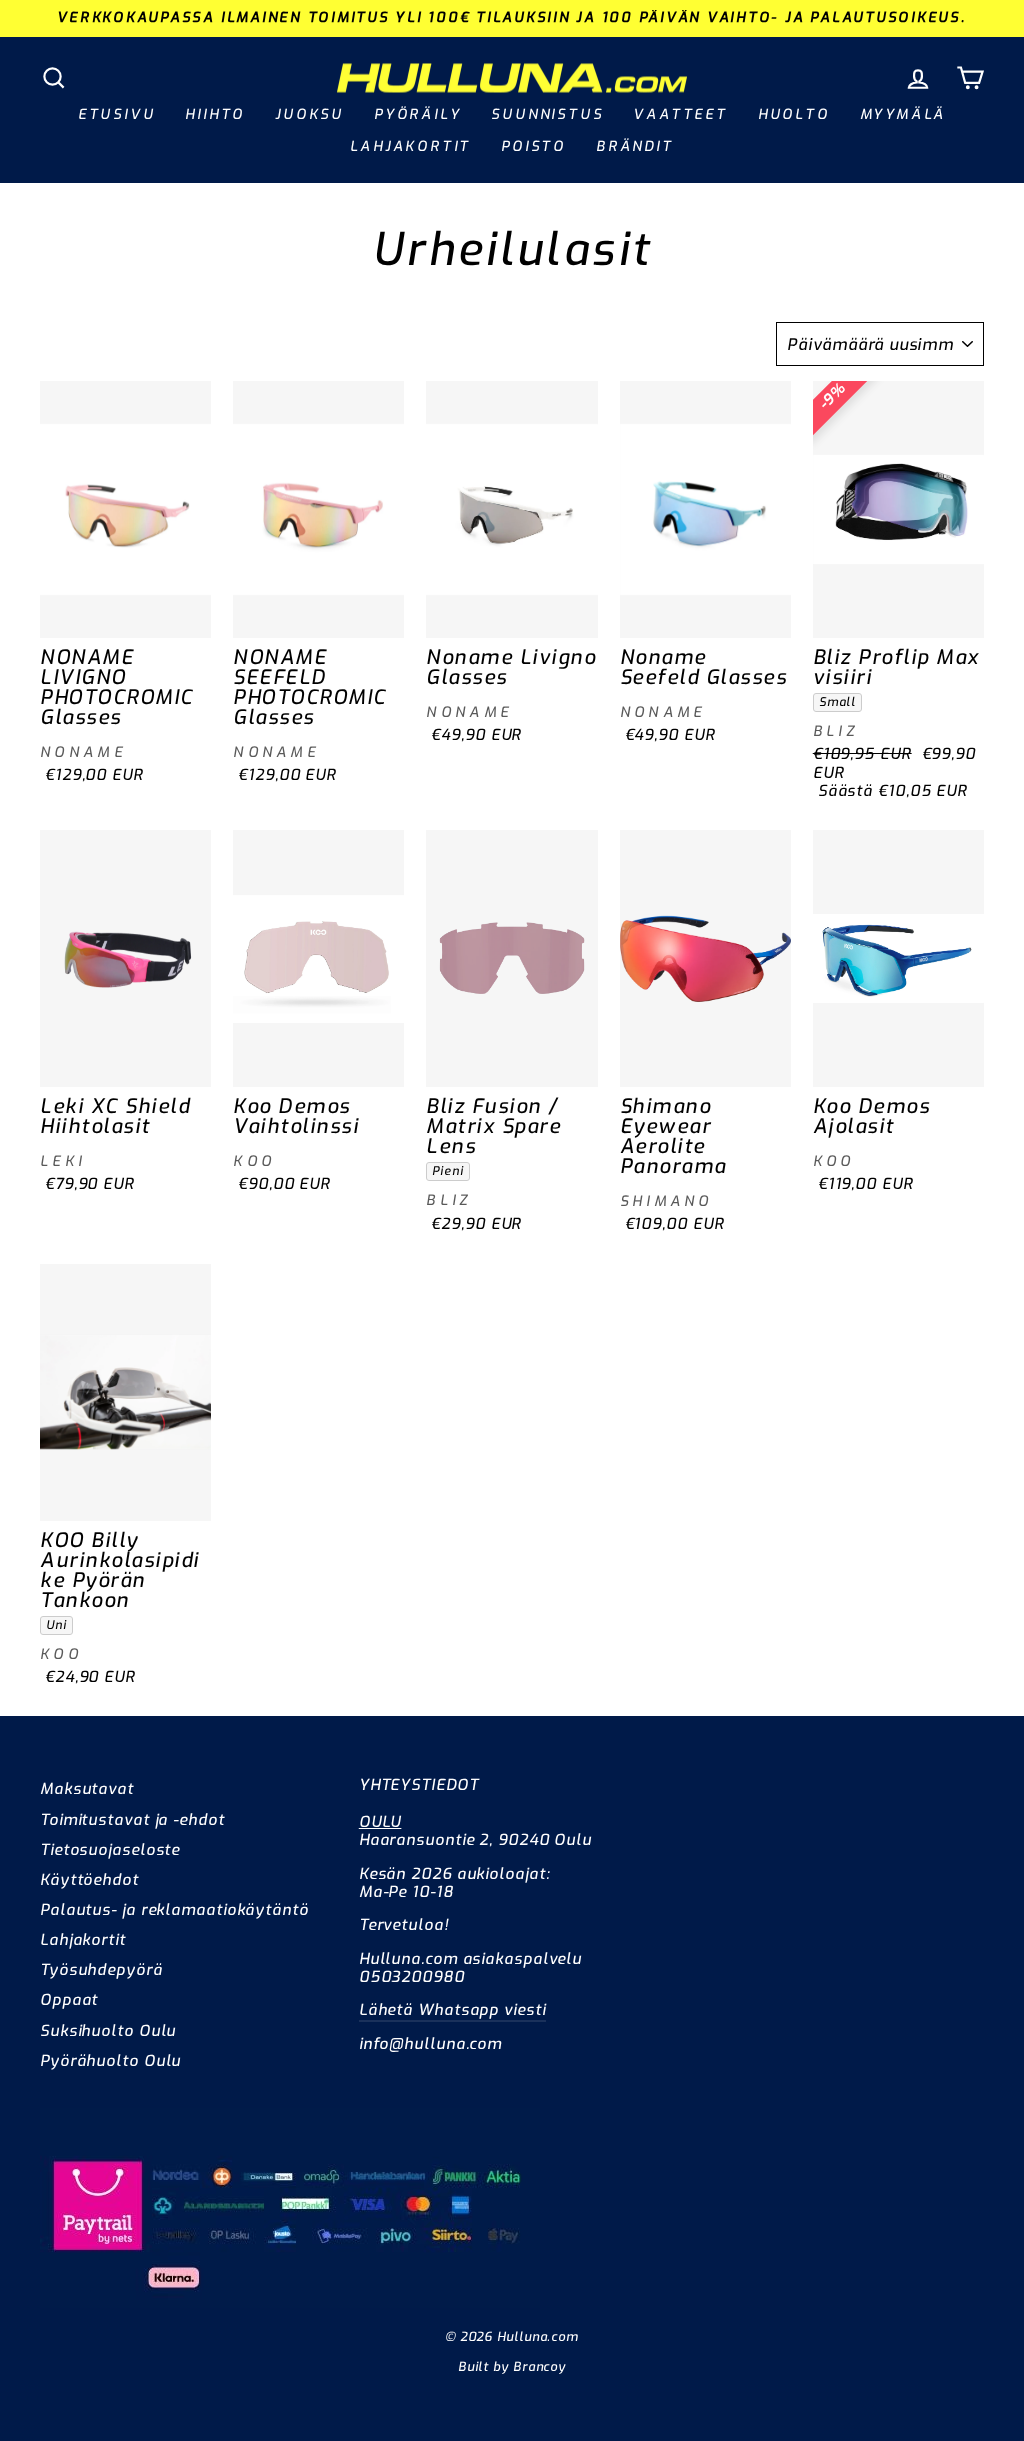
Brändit (635, 146)
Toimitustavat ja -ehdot (132, 1820)
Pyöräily (417, 114)
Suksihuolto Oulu (108, 2031)
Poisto (533, 146)
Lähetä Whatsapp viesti (452, 2010)
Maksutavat (87, 1789)
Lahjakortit (410, 146)
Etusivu (117, 114)
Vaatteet (680, 114)
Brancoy (539, 2366)
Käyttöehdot (89, 1880)
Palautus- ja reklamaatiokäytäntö (174, 1910)
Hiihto (215, 114)
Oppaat (69, 2000)
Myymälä (903, 114)
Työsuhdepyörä (101, 1970)
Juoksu (309, 114)
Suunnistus (547, 114)
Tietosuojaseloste (110, 1850)
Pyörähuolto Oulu (110, 2061)
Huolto (794, 114)
